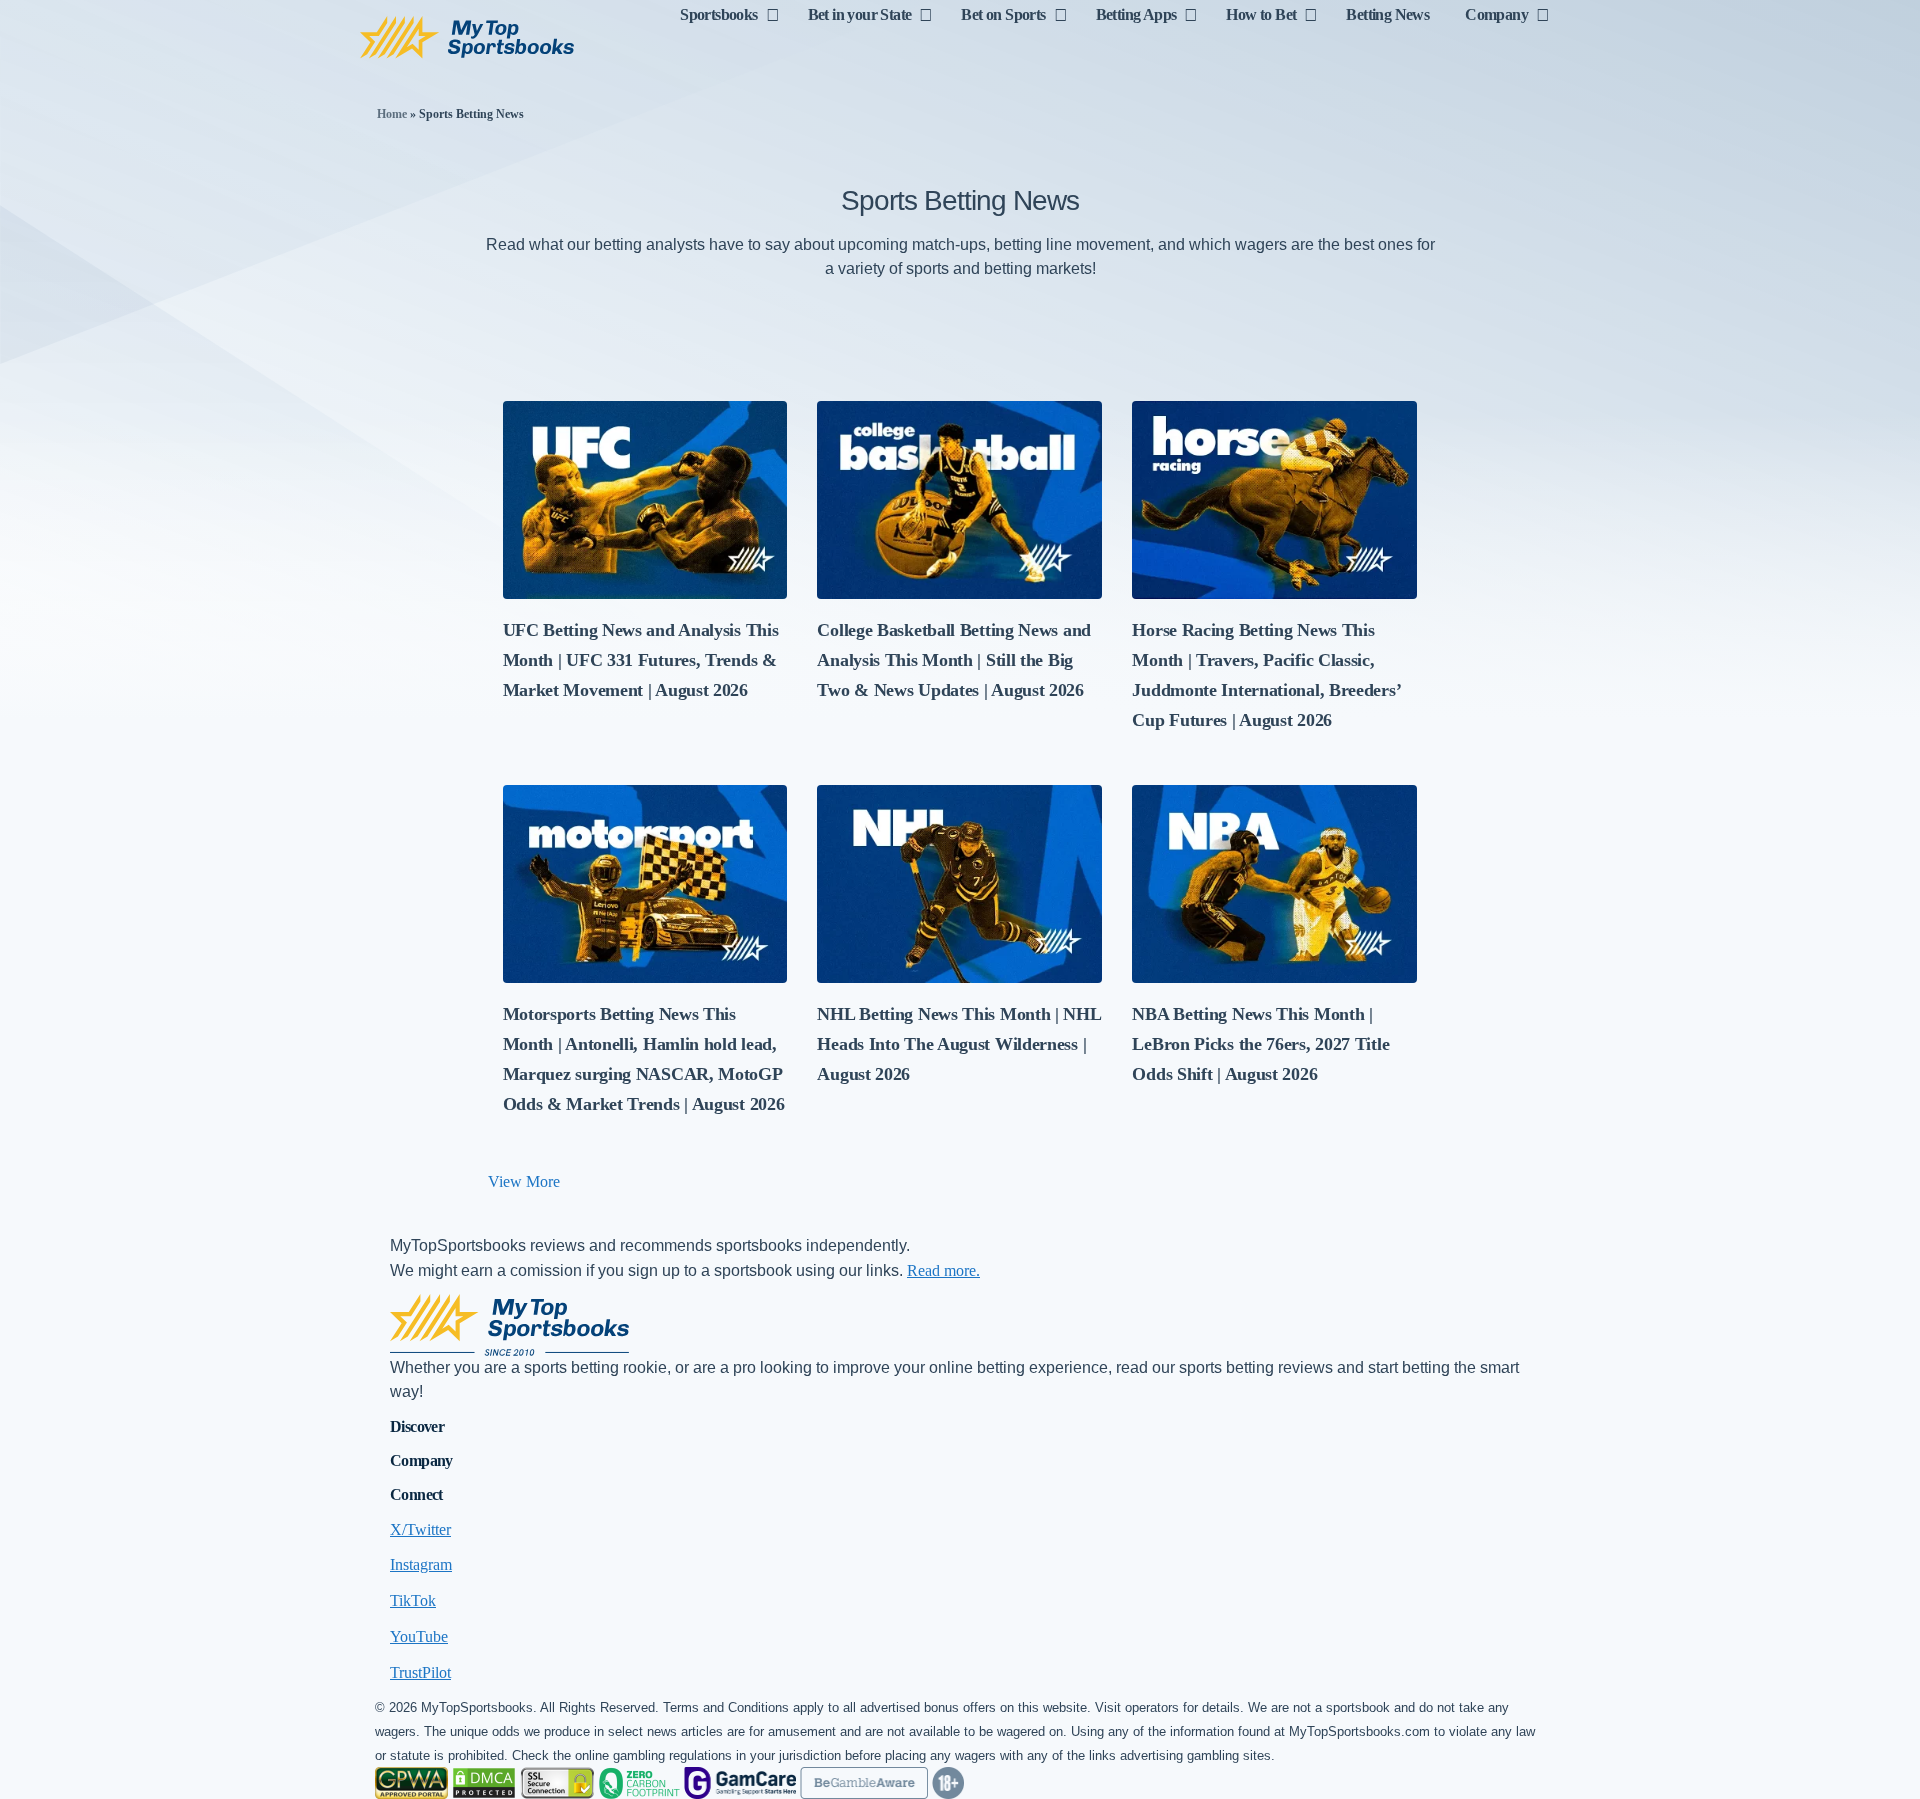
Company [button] (421, 1460)
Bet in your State (860, 14)
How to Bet (1261, 14)
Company (1496, 14)
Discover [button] (417, 1426)
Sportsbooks (718, 14)
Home (392, 114)
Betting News (1387, 14)
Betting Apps (1136, 14)
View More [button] (524, 1181)
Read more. (943, 1270)
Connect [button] (416, 1494)
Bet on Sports (1003, 14)
